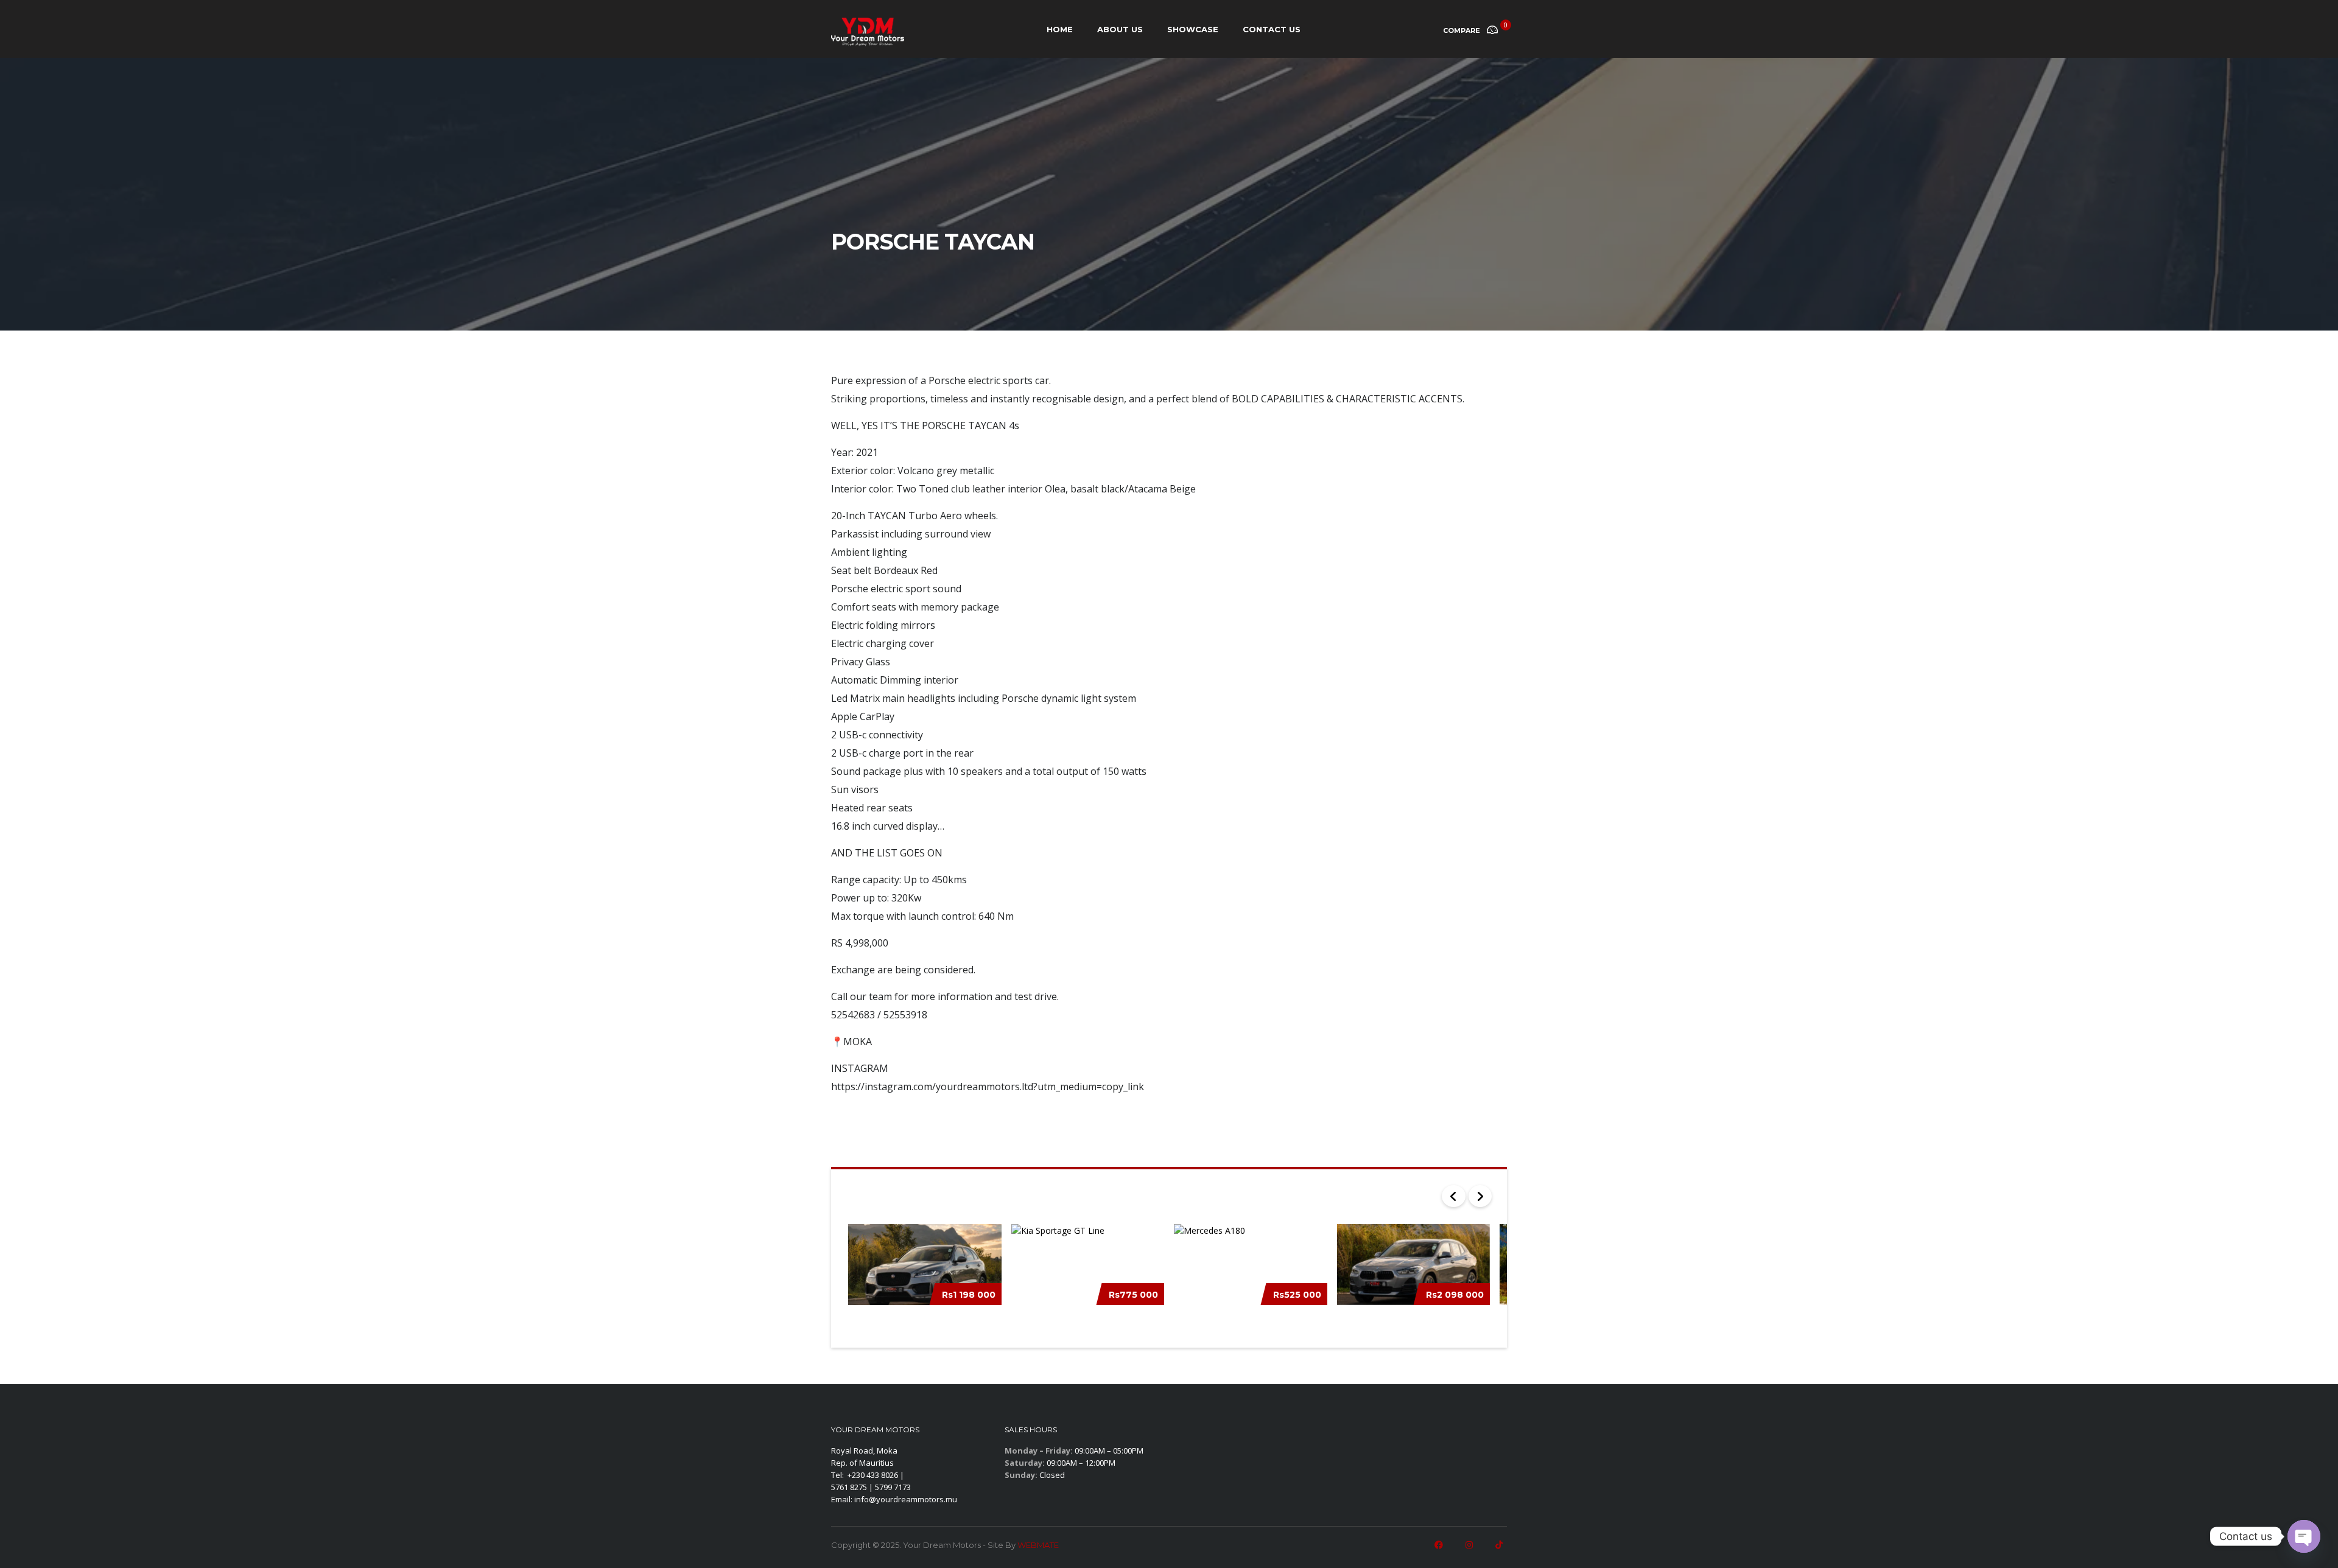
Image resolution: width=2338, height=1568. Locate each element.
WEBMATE (1038, 1545)
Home (1060, 29)
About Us (1120, 29)
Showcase (1193, 29)
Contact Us (1272, 29)
